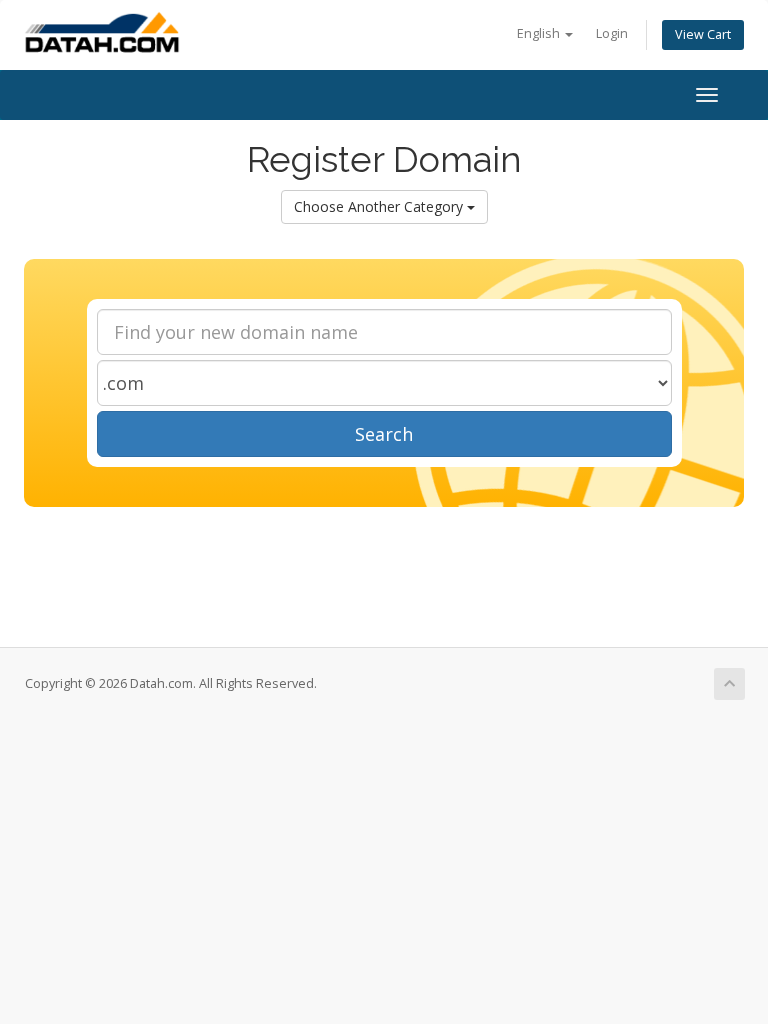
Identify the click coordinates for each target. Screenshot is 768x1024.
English (540, 33)
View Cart (703, 34)
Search (384, 434)
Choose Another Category (380, 206)
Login (612, 33)
